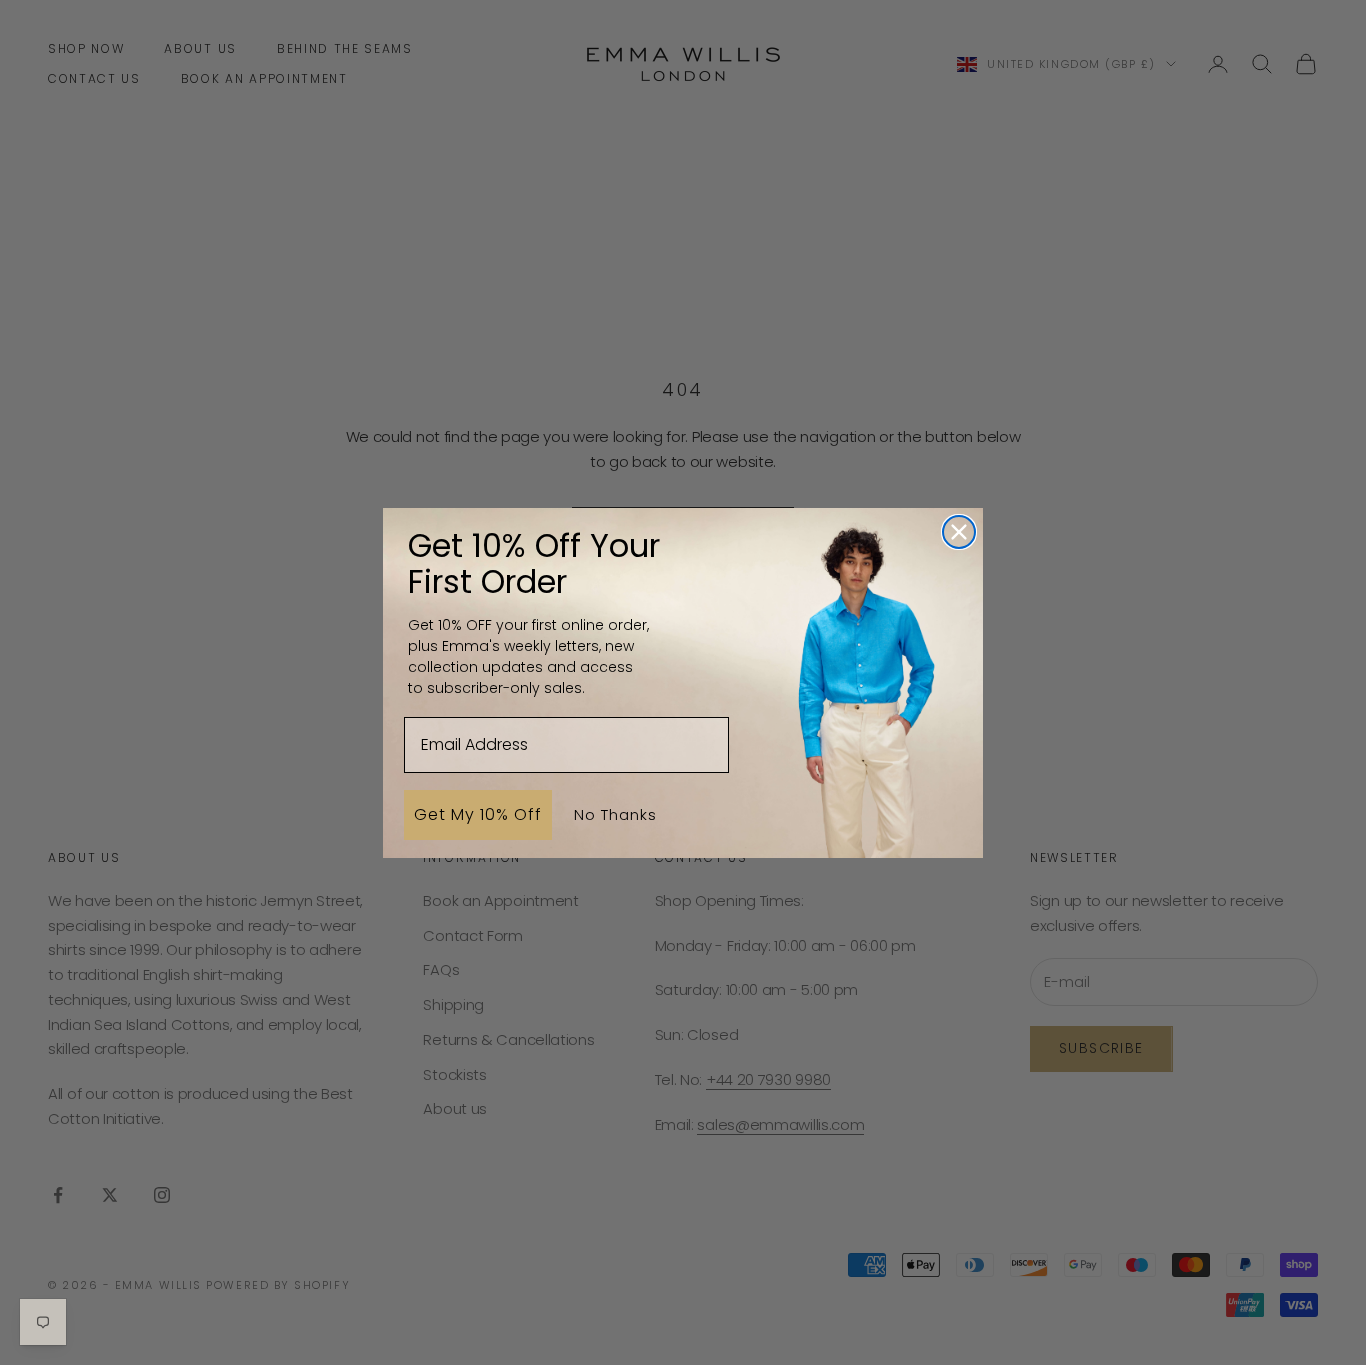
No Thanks (615, 813)
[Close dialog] (959, 532)
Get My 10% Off (478, 813)
